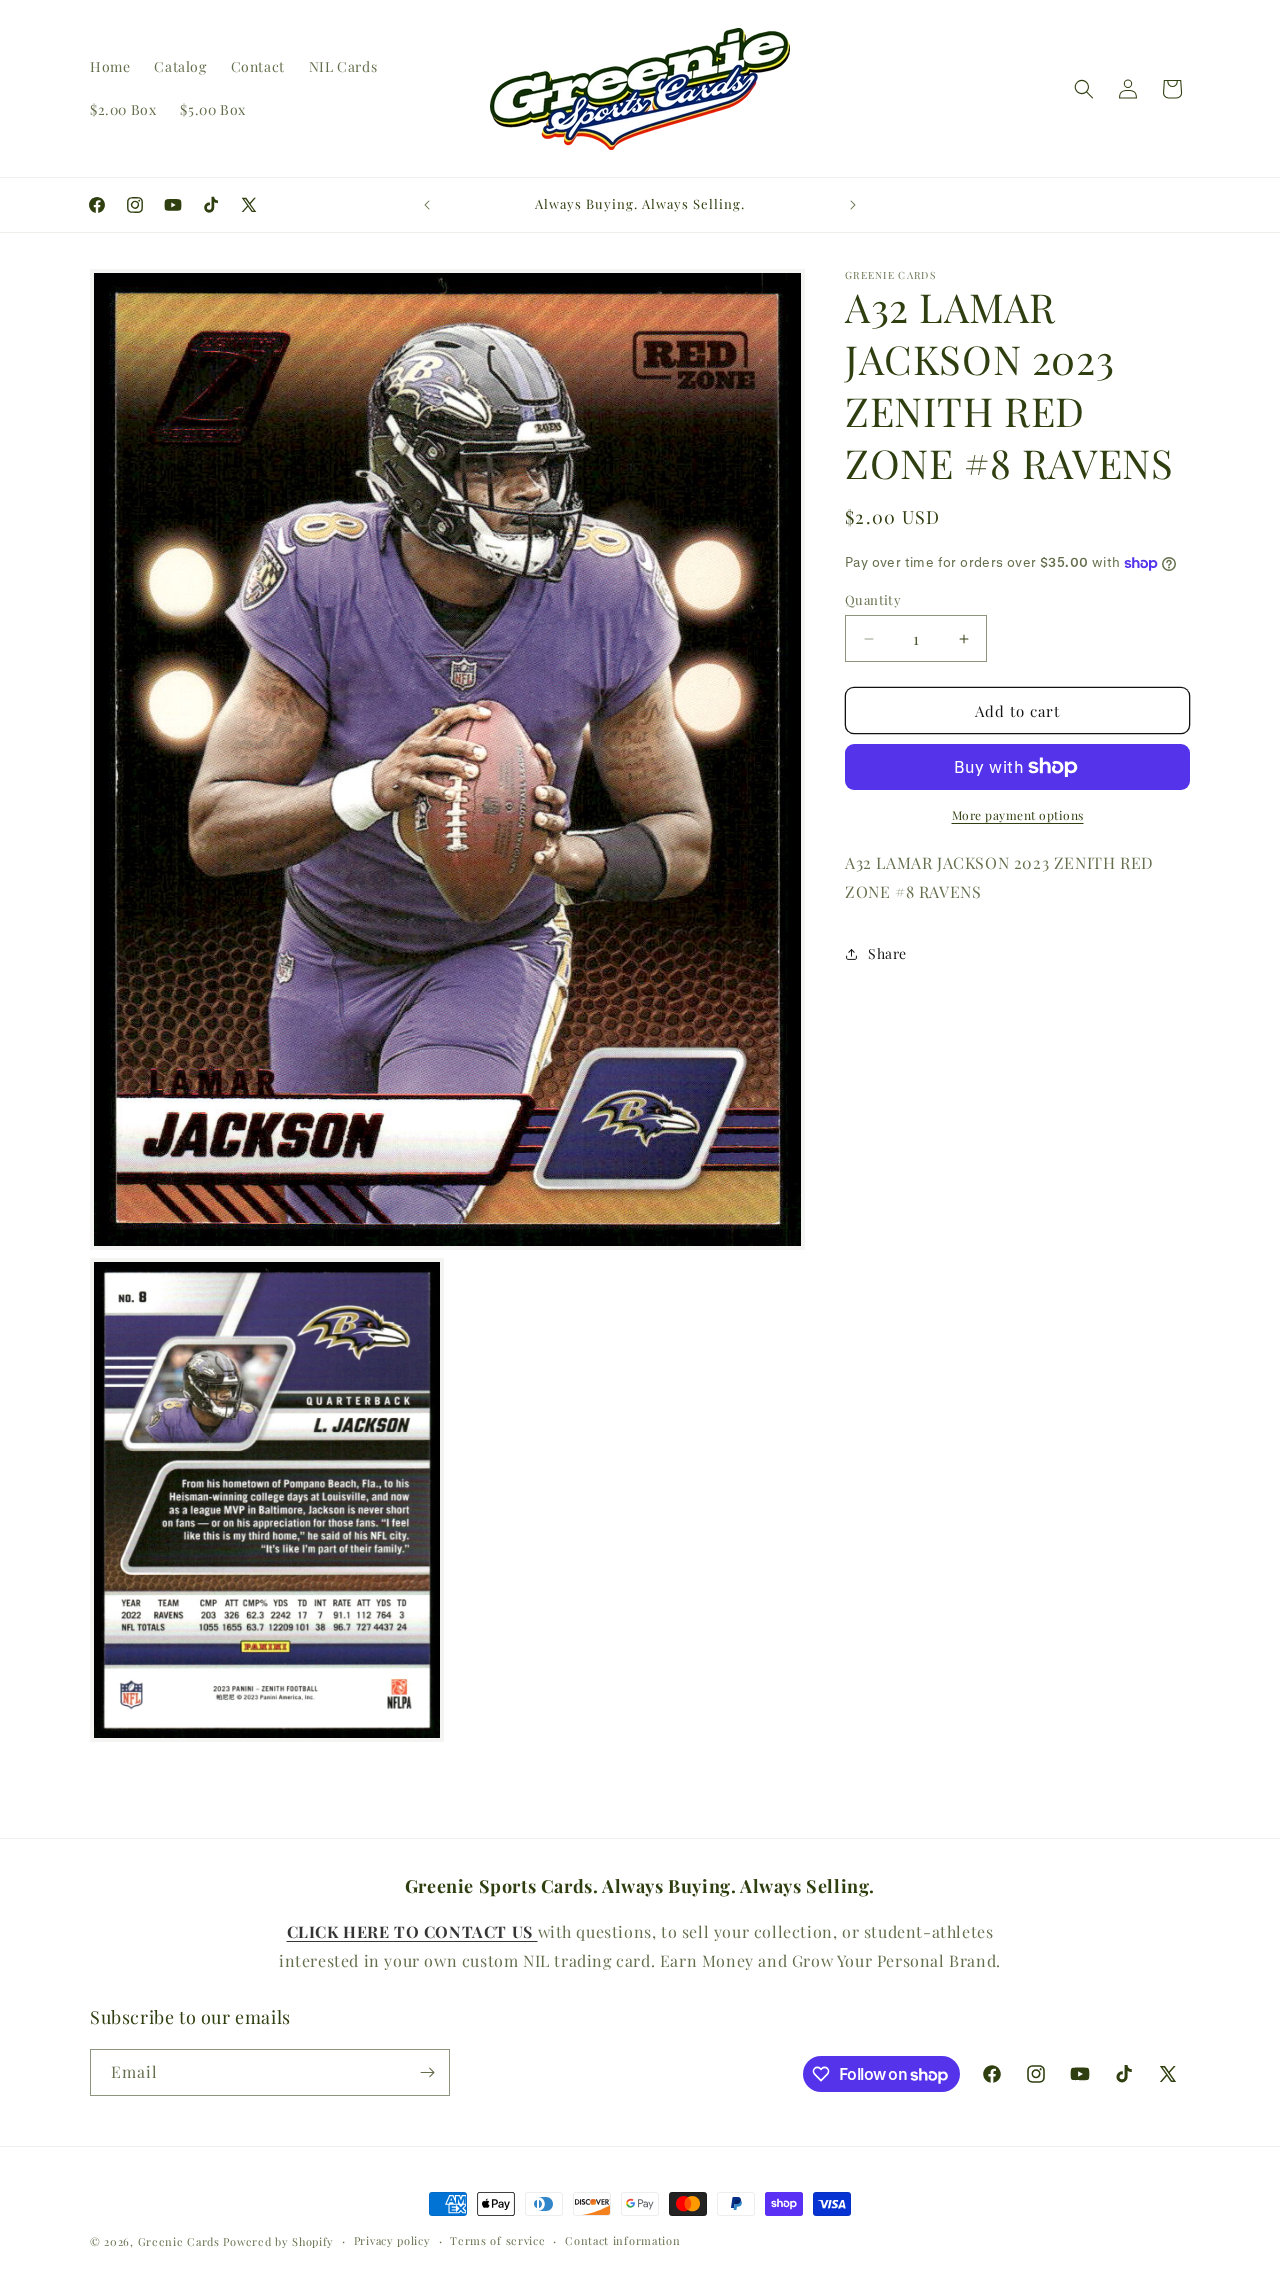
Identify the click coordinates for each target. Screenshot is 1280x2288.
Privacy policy (392, 2240)
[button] (1084, 89)
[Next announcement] (853, 205)
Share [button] (887, 953)
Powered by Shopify (278, 2241)
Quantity (873, 599)
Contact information (622, 2240)
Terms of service (497, 2240)
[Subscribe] (427, 2072)
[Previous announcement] (427, 205)
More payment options (1018, 815)
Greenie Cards (179, 2241)
